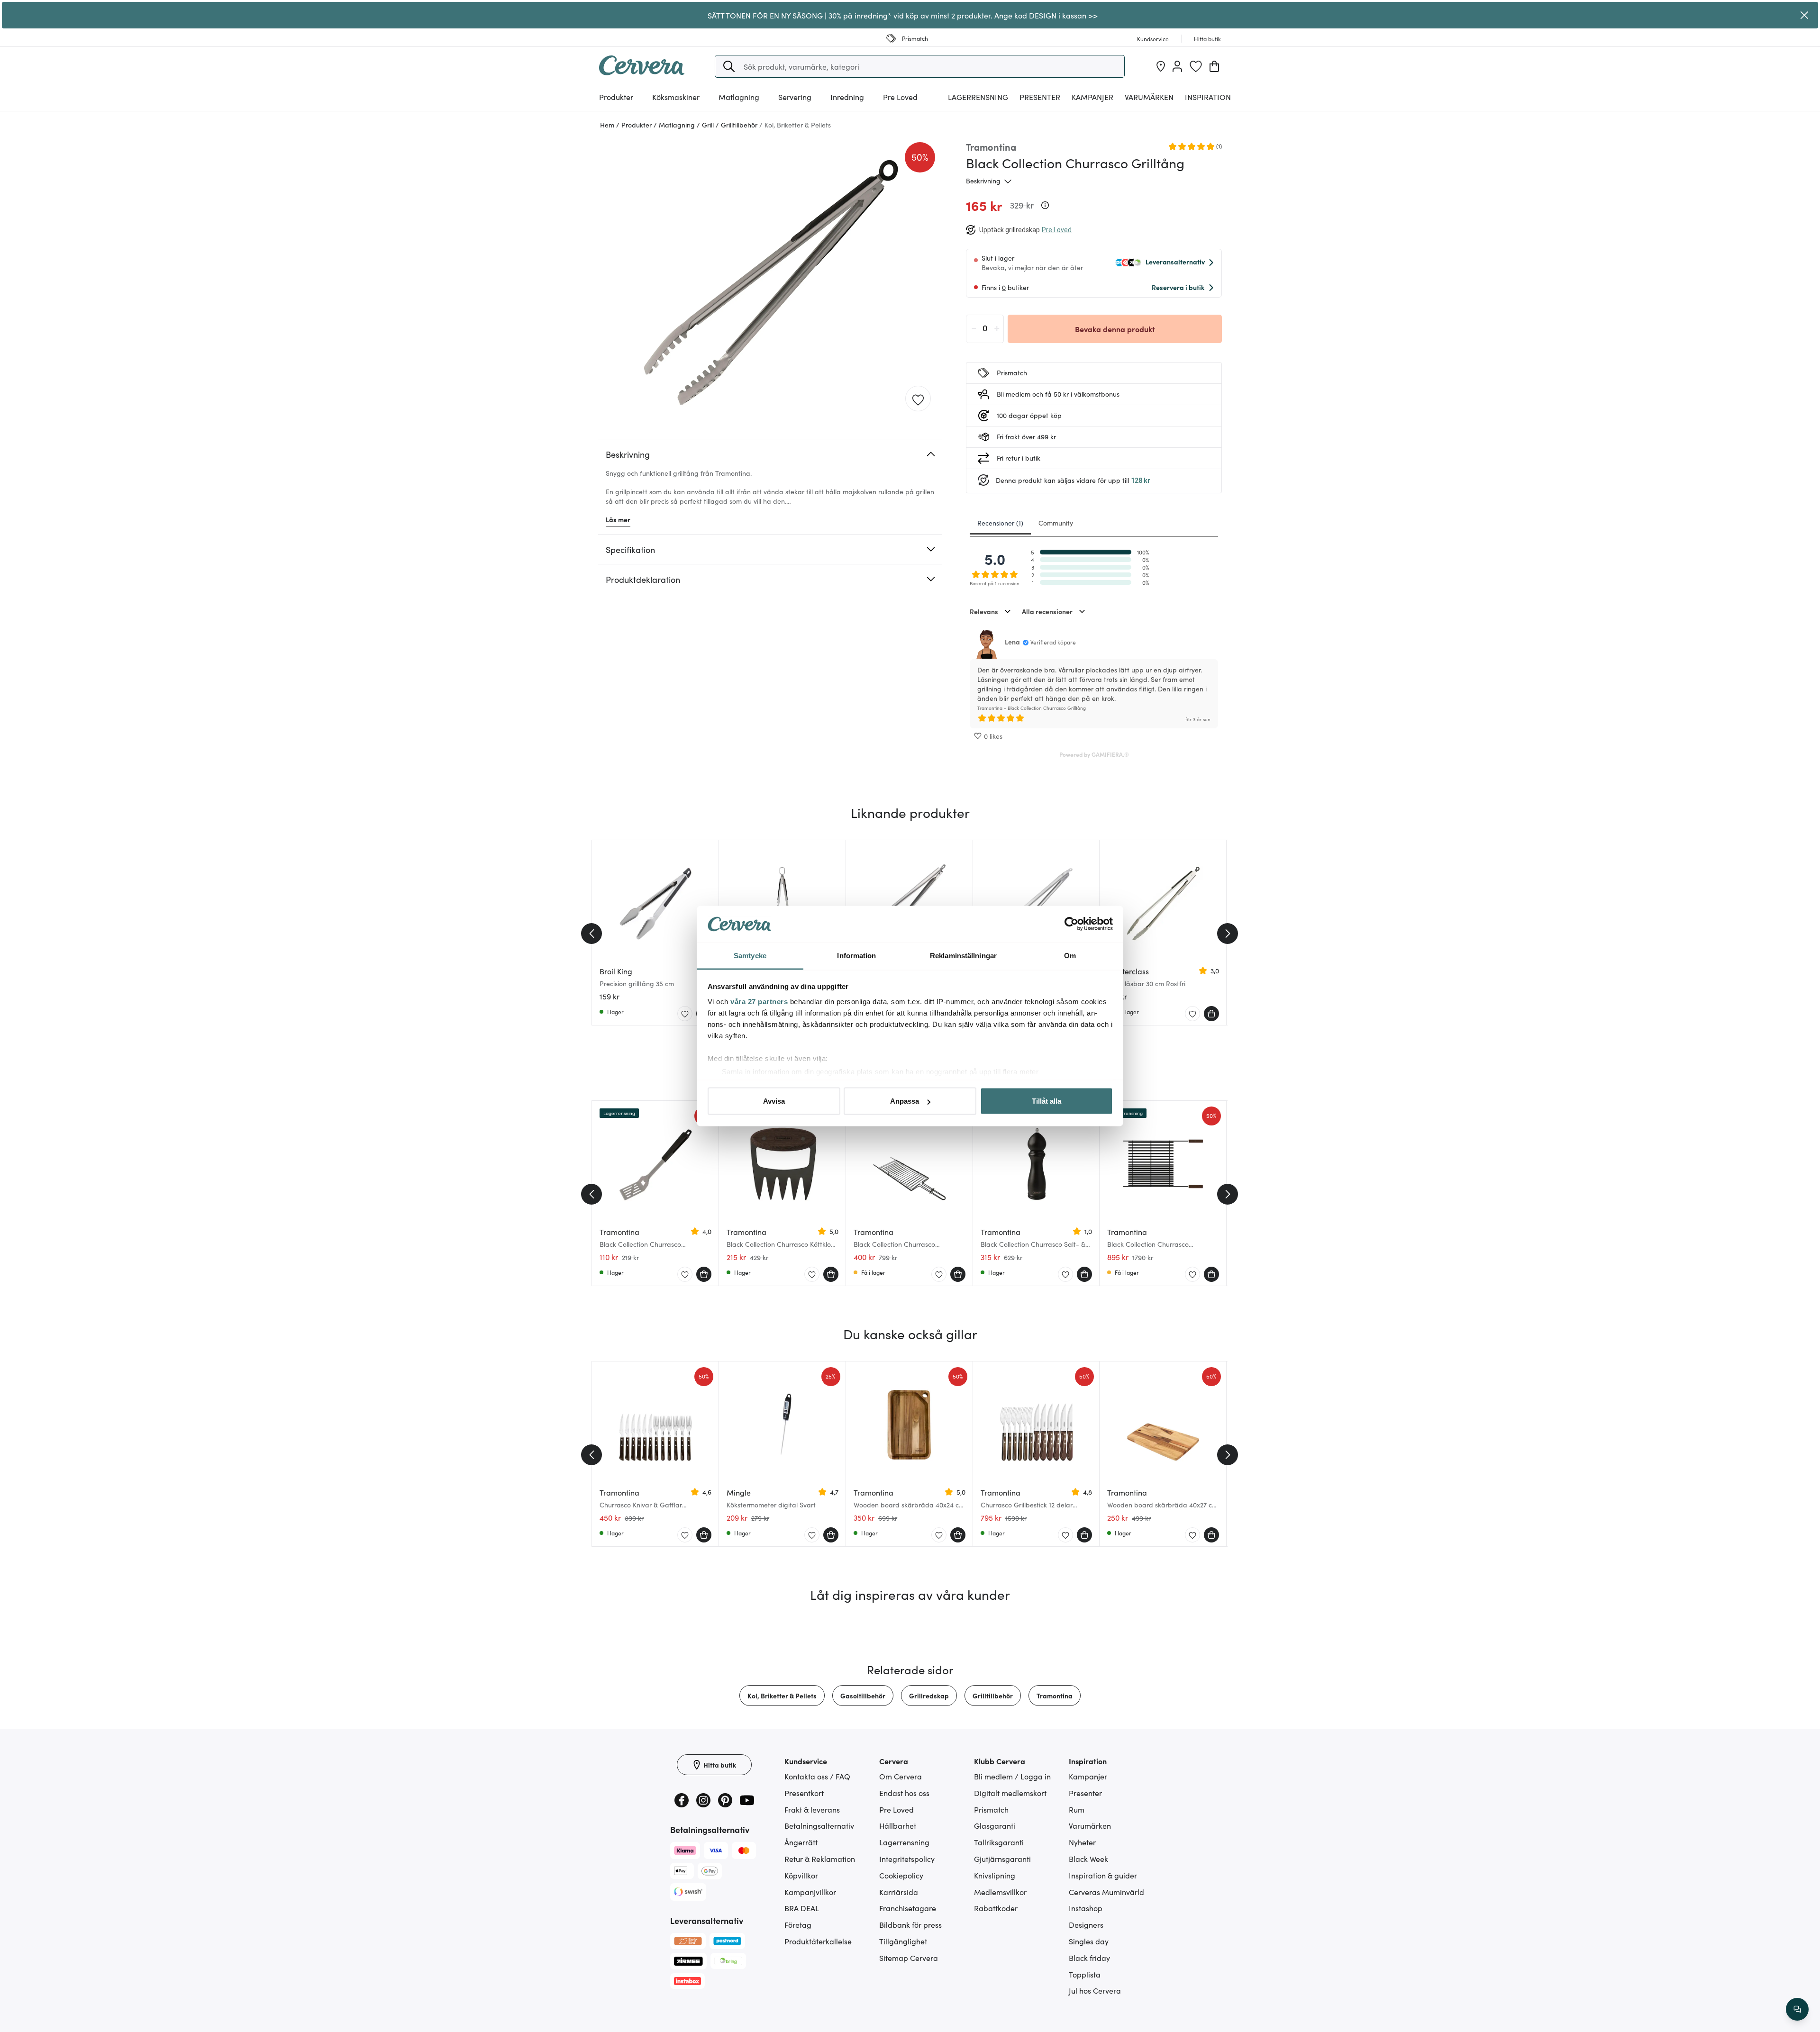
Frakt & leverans (812, 1809)
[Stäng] (1804, 15)
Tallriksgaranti (999, 1842)
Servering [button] (795, 97)
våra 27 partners (759, 1001)
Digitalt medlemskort (1010, 1793)
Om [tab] (1070, 955)
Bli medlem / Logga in (1012, 1776)
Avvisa (774, 1101)
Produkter (616, 97)
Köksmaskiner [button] (676, 97)
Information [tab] (856, 955)
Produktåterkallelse (818, 1941)
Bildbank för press (910, 1924)
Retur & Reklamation (820, 1859)
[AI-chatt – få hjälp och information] (1797, 2009)
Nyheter (1082, 1842)
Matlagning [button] (739, 97)
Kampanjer (1092, 97)
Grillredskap (929, 1696)
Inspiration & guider (1103, 1875)
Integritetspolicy (907, 1859)
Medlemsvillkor (1000, 1892)
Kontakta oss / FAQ (817, 1776)
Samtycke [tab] (750, 955)
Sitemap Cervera (909, 1958)
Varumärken (1149, 97)
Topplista (1085, 1974)
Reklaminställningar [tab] (963, 955)
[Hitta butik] (1161, 66)
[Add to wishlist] (918, 399)
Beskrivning (983, 181)
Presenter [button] (1040, 97)
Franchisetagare (908, 1908)
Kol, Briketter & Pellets (782, 1696)
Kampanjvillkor (810, 1892)
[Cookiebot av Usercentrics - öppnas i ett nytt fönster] (1071, 924)
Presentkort (804, 1793)
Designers (1086, 1924)
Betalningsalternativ (819, 1825)
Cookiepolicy (901, 1875)
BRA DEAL (802, 1908)
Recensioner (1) (1000, 523)
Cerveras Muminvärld (1106, 1892)
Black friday (1089, 1958)
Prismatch (991, 1809)
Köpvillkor (801, 1875)
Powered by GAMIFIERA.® (1094, 754)
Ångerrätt (801, 1842)
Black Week (1088, 1859)
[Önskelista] (1196, 66)
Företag (798, 1924)
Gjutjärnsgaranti (1002, 1859)
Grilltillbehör (993, 1696)
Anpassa (905, 1101)
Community (1056, 523)
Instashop (1086, 1908)
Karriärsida (899, 1892)
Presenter (1085, 1793)
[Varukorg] (1214, 66)
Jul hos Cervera (1095, 1990)
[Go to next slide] (1228, 934)
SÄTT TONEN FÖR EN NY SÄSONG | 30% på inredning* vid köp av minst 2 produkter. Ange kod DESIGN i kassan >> (903, 15)
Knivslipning (995, 1875)
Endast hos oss (904, 1793)
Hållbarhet (898, 1825)
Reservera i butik (1178, 287)
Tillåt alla (1046, 1101)
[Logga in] (1177, 66)
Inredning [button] (847, 97)
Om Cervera (901, 1776)
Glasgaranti (995, 1825)
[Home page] (642, 72)
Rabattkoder (996, 1908)
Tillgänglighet (903, 1941)
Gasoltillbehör (863, 1696)
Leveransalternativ (1175, 262)
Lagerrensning (978, 97)
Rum (1077, 1809)
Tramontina (1055, 1696)
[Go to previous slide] (591, 934)
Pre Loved (900, 97)
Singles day (1089, 1941)
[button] (729, 66)
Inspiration (1208, 97)
